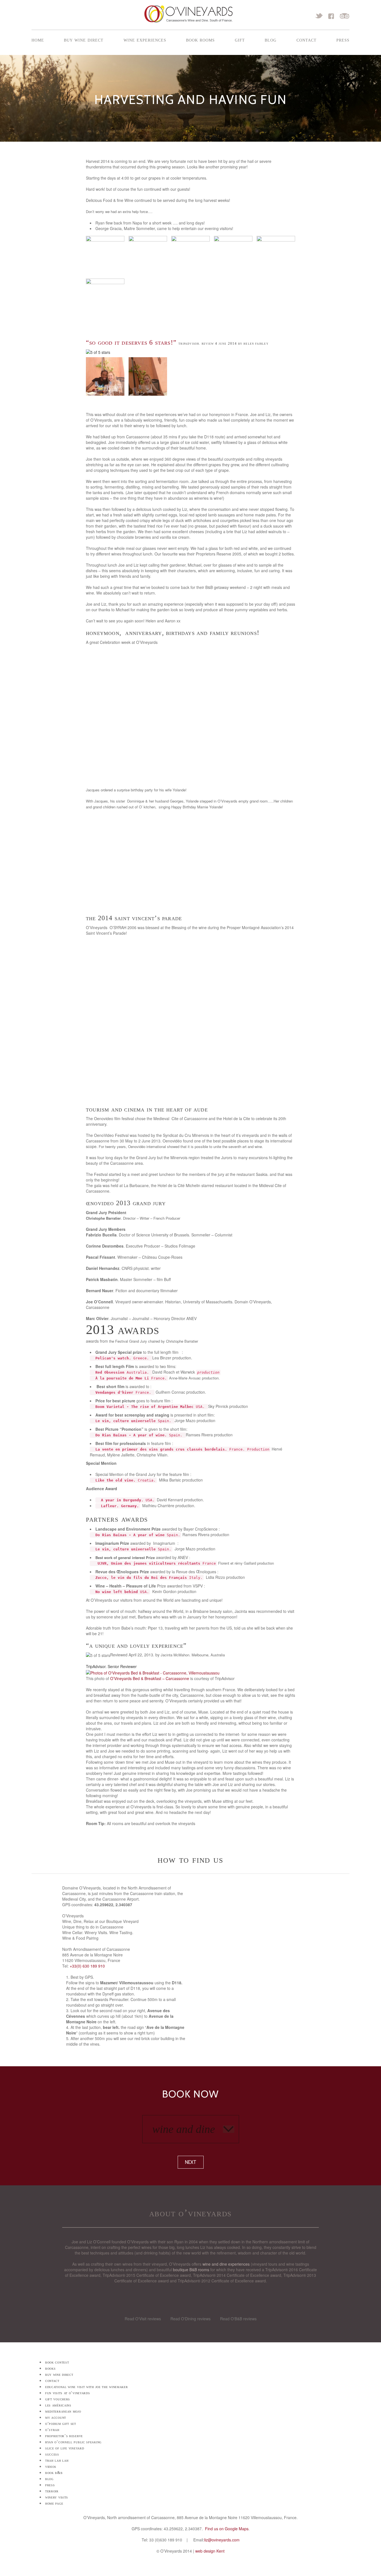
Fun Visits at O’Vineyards (68, 2393)
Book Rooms (200, 40)
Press (343, 40)
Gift (240, 40)
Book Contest (57, 2362)
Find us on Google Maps (227, 2529)
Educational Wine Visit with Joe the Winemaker (87, 2387)
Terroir (52, 2491)
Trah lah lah (57, 2460)
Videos (51, 2467)
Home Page (54, 2503)
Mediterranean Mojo (63, 2411)
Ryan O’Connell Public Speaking (73, 2442)
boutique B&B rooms (191, 2270)
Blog (271, 40)
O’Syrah (52, 2430)
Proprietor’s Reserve (64, 2436)
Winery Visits (57, 2497)
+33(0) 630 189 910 (87, 1966)
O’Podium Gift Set (61, 2424)
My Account (56, 2417)
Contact (307, 40)
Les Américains (58, 2405)
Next (191, 2162)
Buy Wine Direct (84, 40)
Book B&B (54, 2473)
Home (38, 40)
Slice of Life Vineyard (65, 2448)
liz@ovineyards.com (222, 2540)
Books (50, 2368)
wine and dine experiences (226, 2264)
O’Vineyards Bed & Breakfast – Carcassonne (150, 1678)
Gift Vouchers (58, 2399)
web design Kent (210, 2551)
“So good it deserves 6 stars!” (131, 342)
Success (52, 2454)
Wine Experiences (145, 40)
